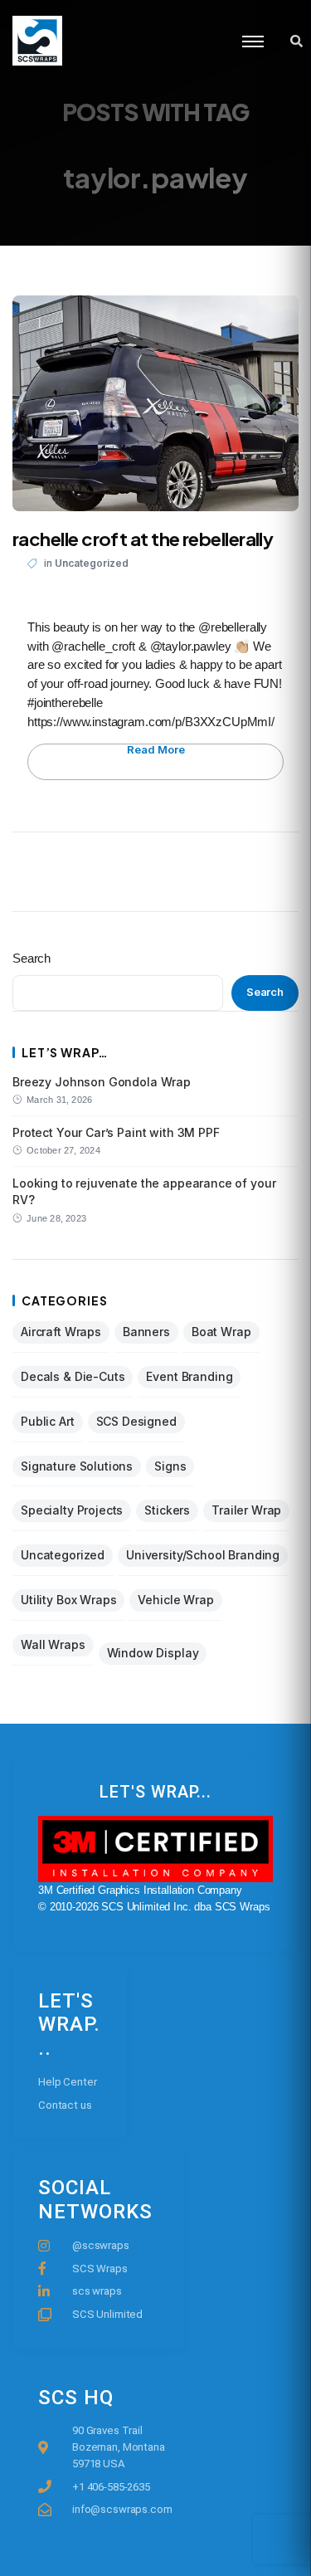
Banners (146, 1332)
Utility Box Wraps (68, 1600)
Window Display (153, 1653)
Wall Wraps (53, 1644)
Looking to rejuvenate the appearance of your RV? (144, 1191)
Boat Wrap (221, 1332)
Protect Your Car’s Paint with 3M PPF (116, 1132)
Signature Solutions (77, 1466)
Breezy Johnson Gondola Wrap (102, 1082)
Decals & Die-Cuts (73, 1376)
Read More (156, 750)
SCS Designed (136, 1421)
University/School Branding (203, 1555)
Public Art (48, 1421)
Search (32, 958)
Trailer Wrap (246, 1510)
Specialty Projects (72, 1510)
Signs (170, 1466)
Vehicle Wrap (175, 1600)
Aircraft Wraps (61, 1332)
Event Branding (189, 1376)
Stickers (167, 1510)
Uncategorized (92, 563)
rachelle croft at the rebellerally (143, 539)
